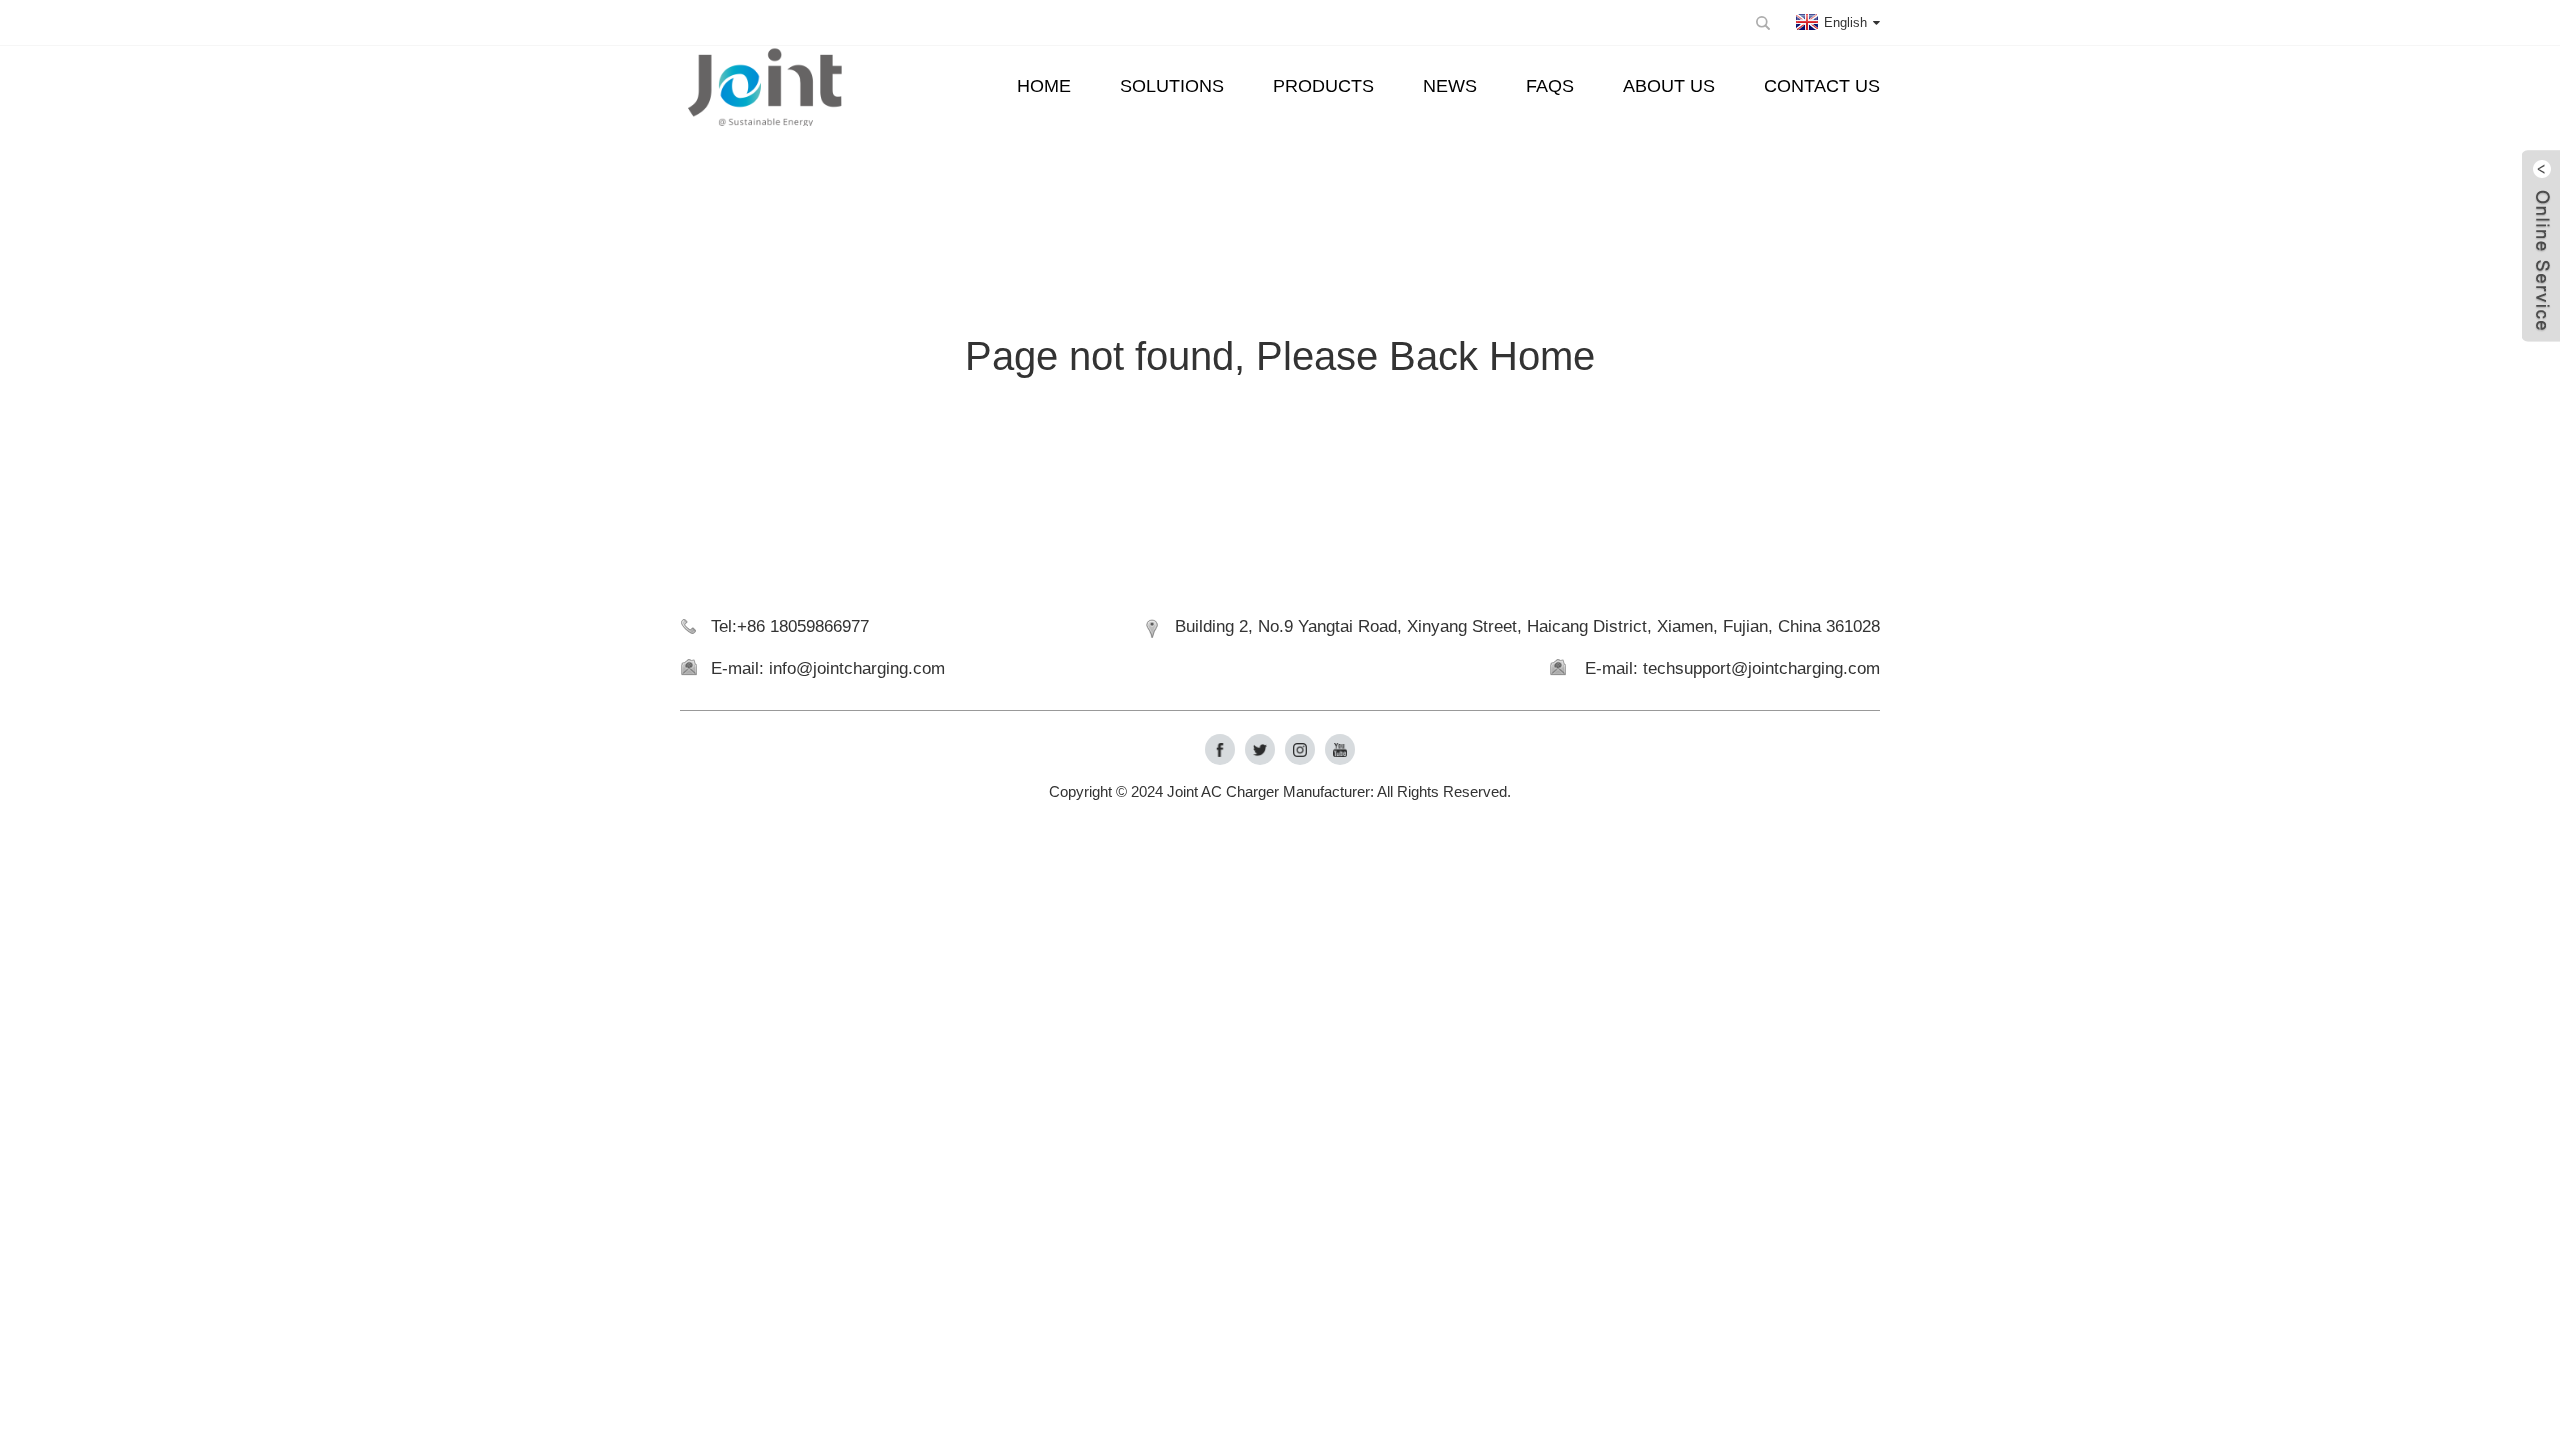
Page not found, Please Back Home (1280, 356)
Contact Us (1822, 86)
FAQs (1550, 86)
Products (1323, 86)
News (1450, 86)
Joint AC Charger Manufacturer (1268, 791)
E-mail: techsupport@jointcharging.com (1732, 668)
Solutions (1172, 86)
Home (1044, 86)
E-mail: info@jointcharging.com (828, 668)
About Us (1669, 86)
